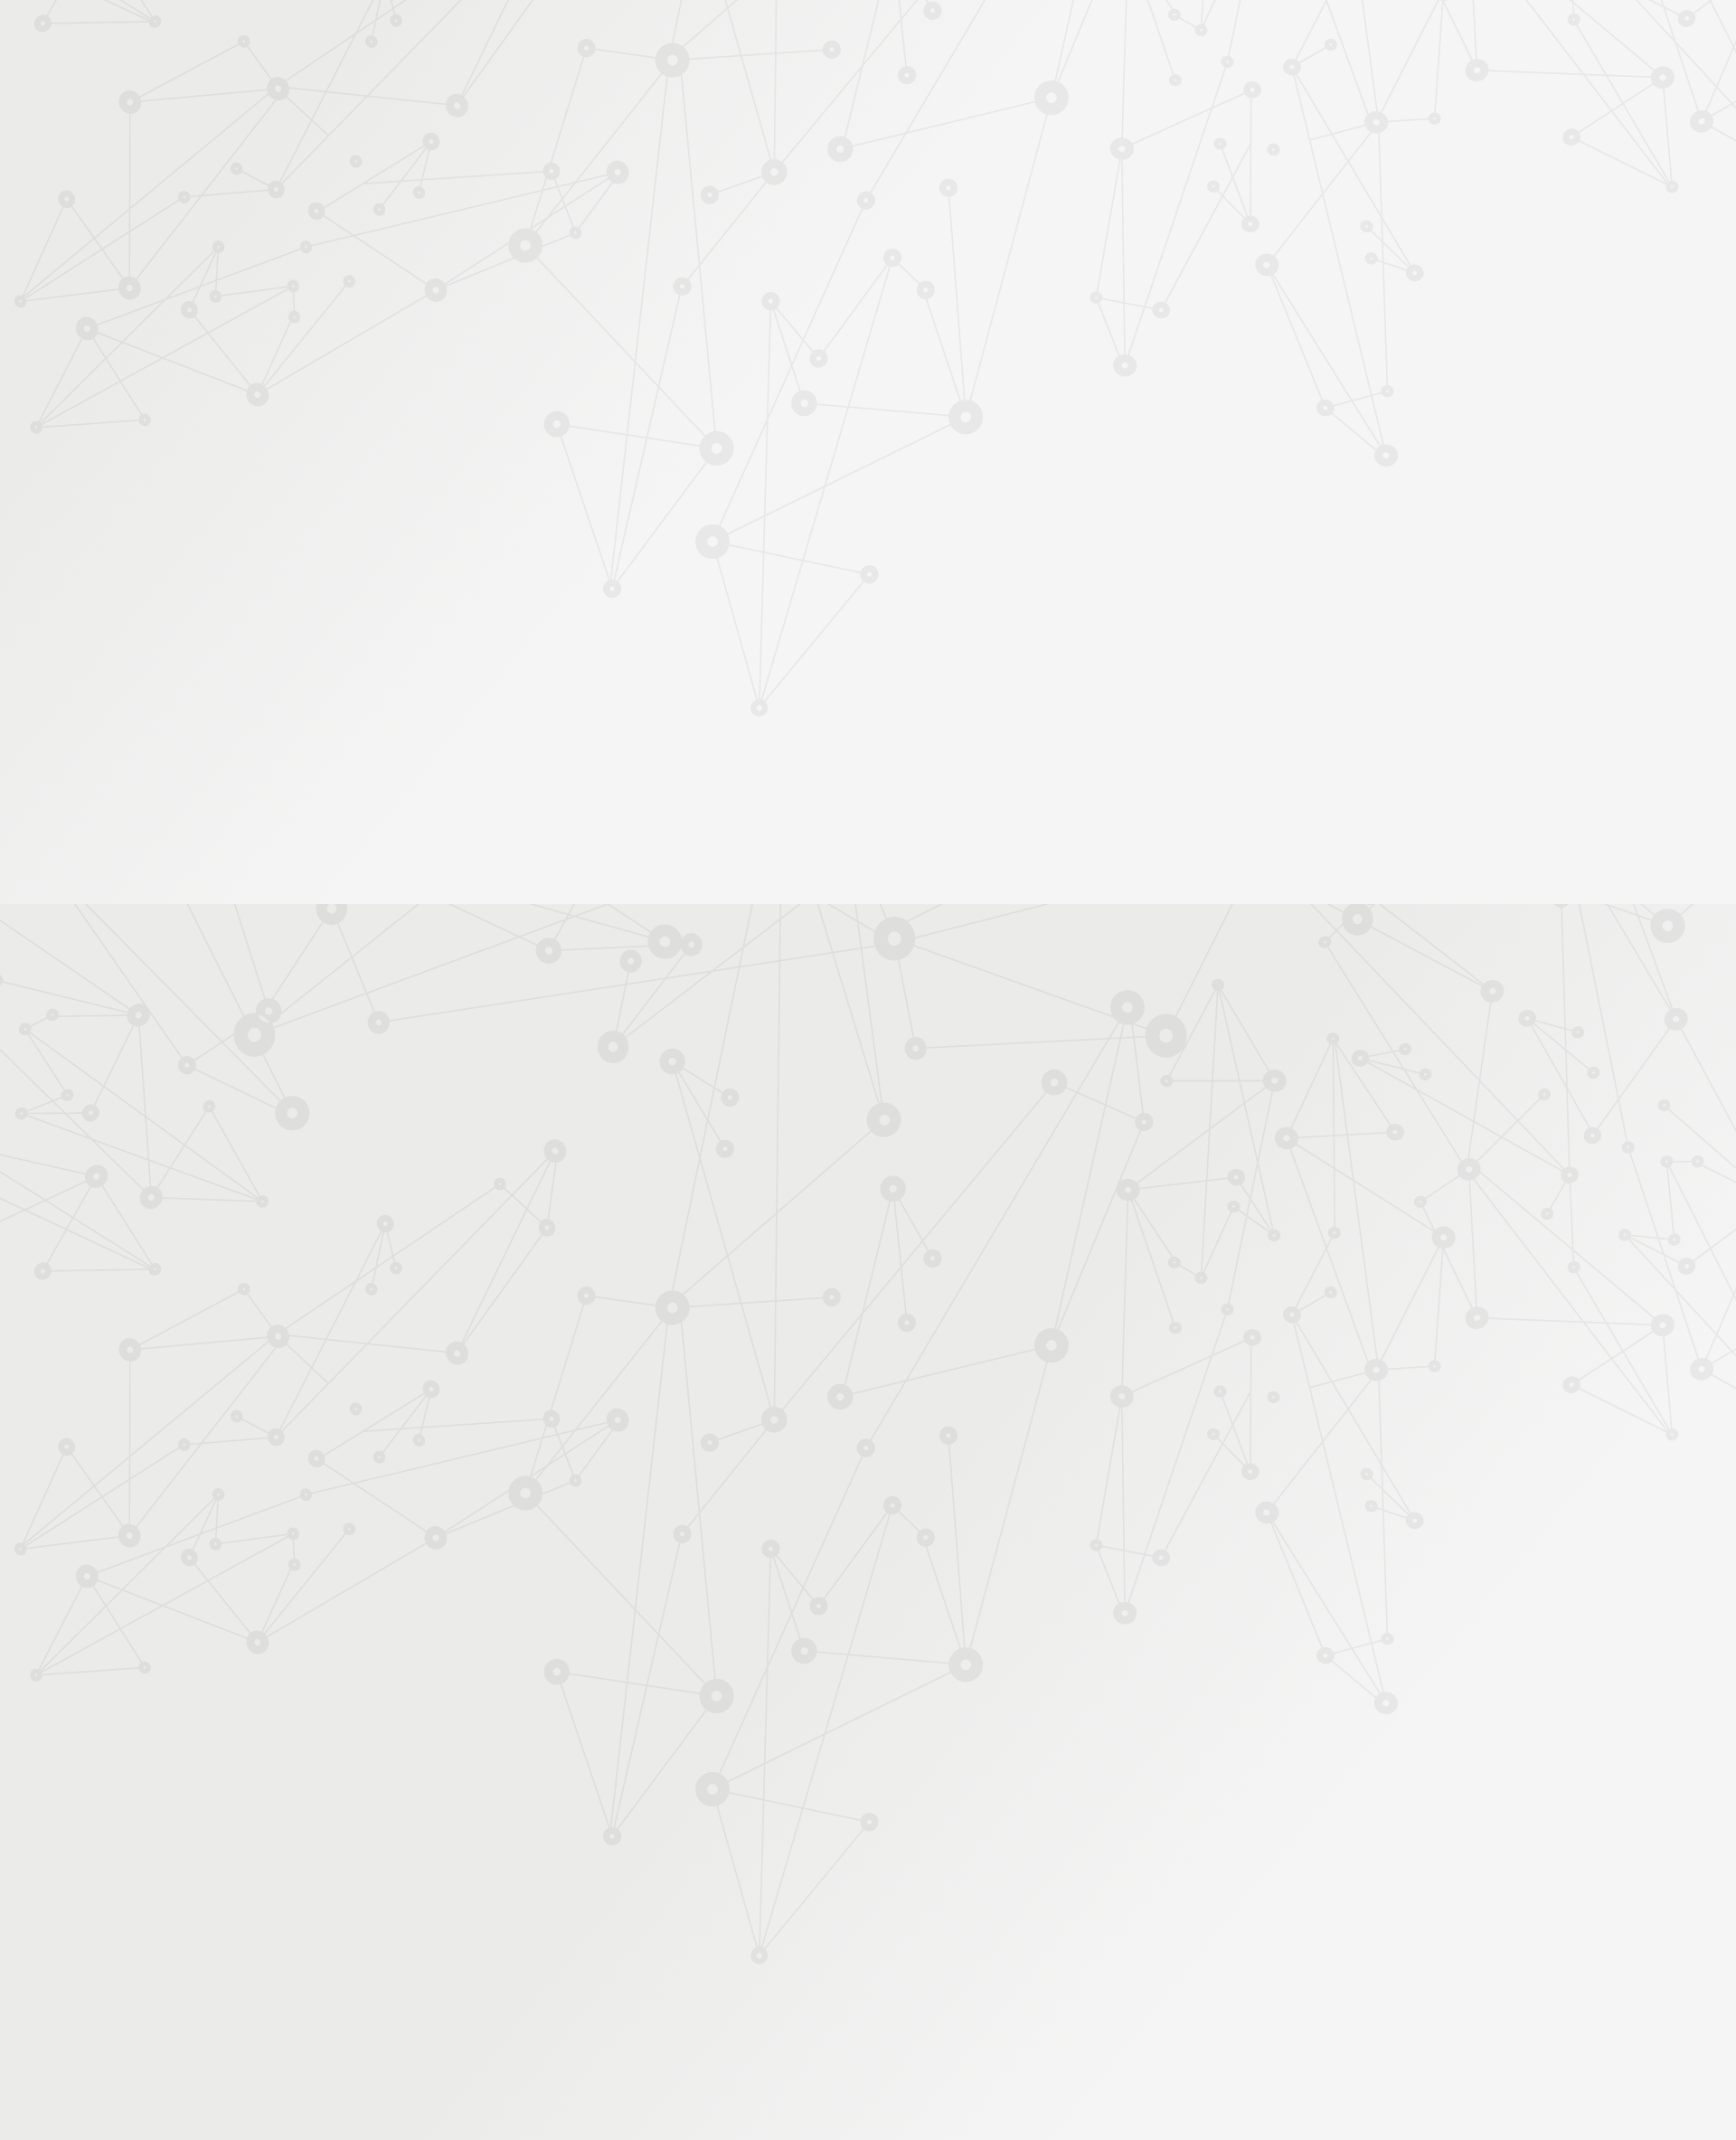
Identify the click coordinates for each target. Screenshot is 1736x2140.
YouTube (1179, 1947)
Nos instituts (901, 38)
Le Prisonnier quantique (1374, 211)
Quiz (483, 462)
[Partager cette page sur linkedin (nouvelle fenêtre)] (1006, 462)
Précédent (710, 1829)
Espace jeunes (1053, 214)
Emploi (1067, 38)
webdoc (821, 1136)
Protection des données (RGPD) (655, 1945)
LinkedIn (1200, 1947)
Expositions (502, 681)
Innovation (813, 38)
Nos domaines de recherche (676, 38)
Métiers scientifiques (1081, 236)
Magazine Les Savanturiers (542, 624)
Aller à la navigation (1142, 92)
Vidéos (489, 434)
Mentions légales (493, 1945)
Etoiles (811, 311)
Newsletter (1215, 236)
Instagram (1158, 1947)
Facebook (1117, 1947)
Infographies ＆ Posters (533, 652)
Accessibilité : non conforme (850, 1945)
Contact (1138, 214)
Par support (760, 278)
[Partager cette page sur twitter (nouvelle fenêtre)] (775, 462)
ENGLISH (1269, 38)
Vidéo (679, 311)
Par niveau (495, 345)
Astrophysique (745, 311)
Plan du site (985, 1945)
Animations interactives (533, 405)
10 (1047, 1829)
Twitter (1137, 1947)
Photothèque (953, 214)
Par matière (499, 316)
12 (1109, 1829)
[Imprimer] (693, 414)
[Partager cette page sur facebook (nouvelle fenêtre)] (960, 423)
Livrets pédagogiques (527, 595)
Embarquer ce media (1194, 898)
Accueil (541, 278)
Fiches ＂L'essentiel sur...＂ (545, 566)
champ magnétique (904, 1136)
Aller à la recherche (1246, 92)
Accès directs (1147, 38)
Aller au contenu (1046, 92)
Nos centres (991, 38)
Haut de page (1653, 1851)
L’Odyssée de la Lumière (972, 1074)
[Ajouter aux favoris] (785, 414)
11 (1078, 1829)
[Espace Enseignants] (624, 162)
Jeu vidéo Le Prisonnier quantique (533, 529)
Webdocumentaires (521, 491)
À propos (543, 38)
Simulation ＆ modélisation (909, 311)
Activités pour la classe (902, 236)
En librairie (499, 710)
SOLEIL (773, 1136)
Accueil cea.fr (1224, 213)
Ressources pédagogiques (707, 236)
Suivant (1254, 1829)
